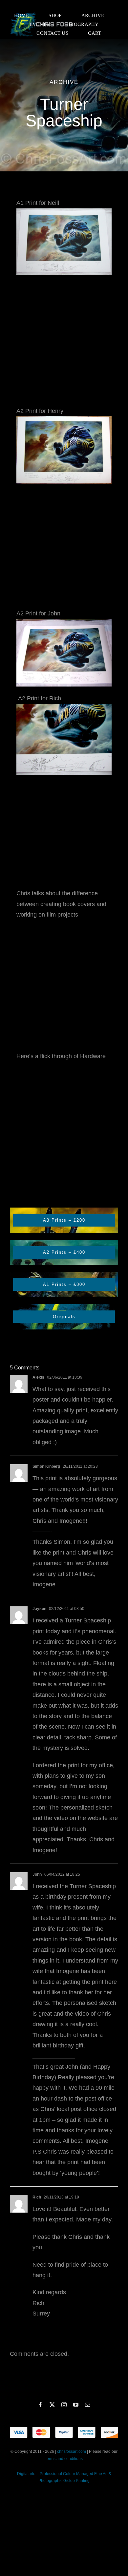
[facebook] (40, 2405)
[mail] (88, 2405)
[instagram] (64, 2405)
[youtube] (76, 2405)
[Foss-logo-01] (42, 13)
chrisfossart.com (72, 2451)
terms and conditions (64, 2459)
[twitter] (52, 2405)
